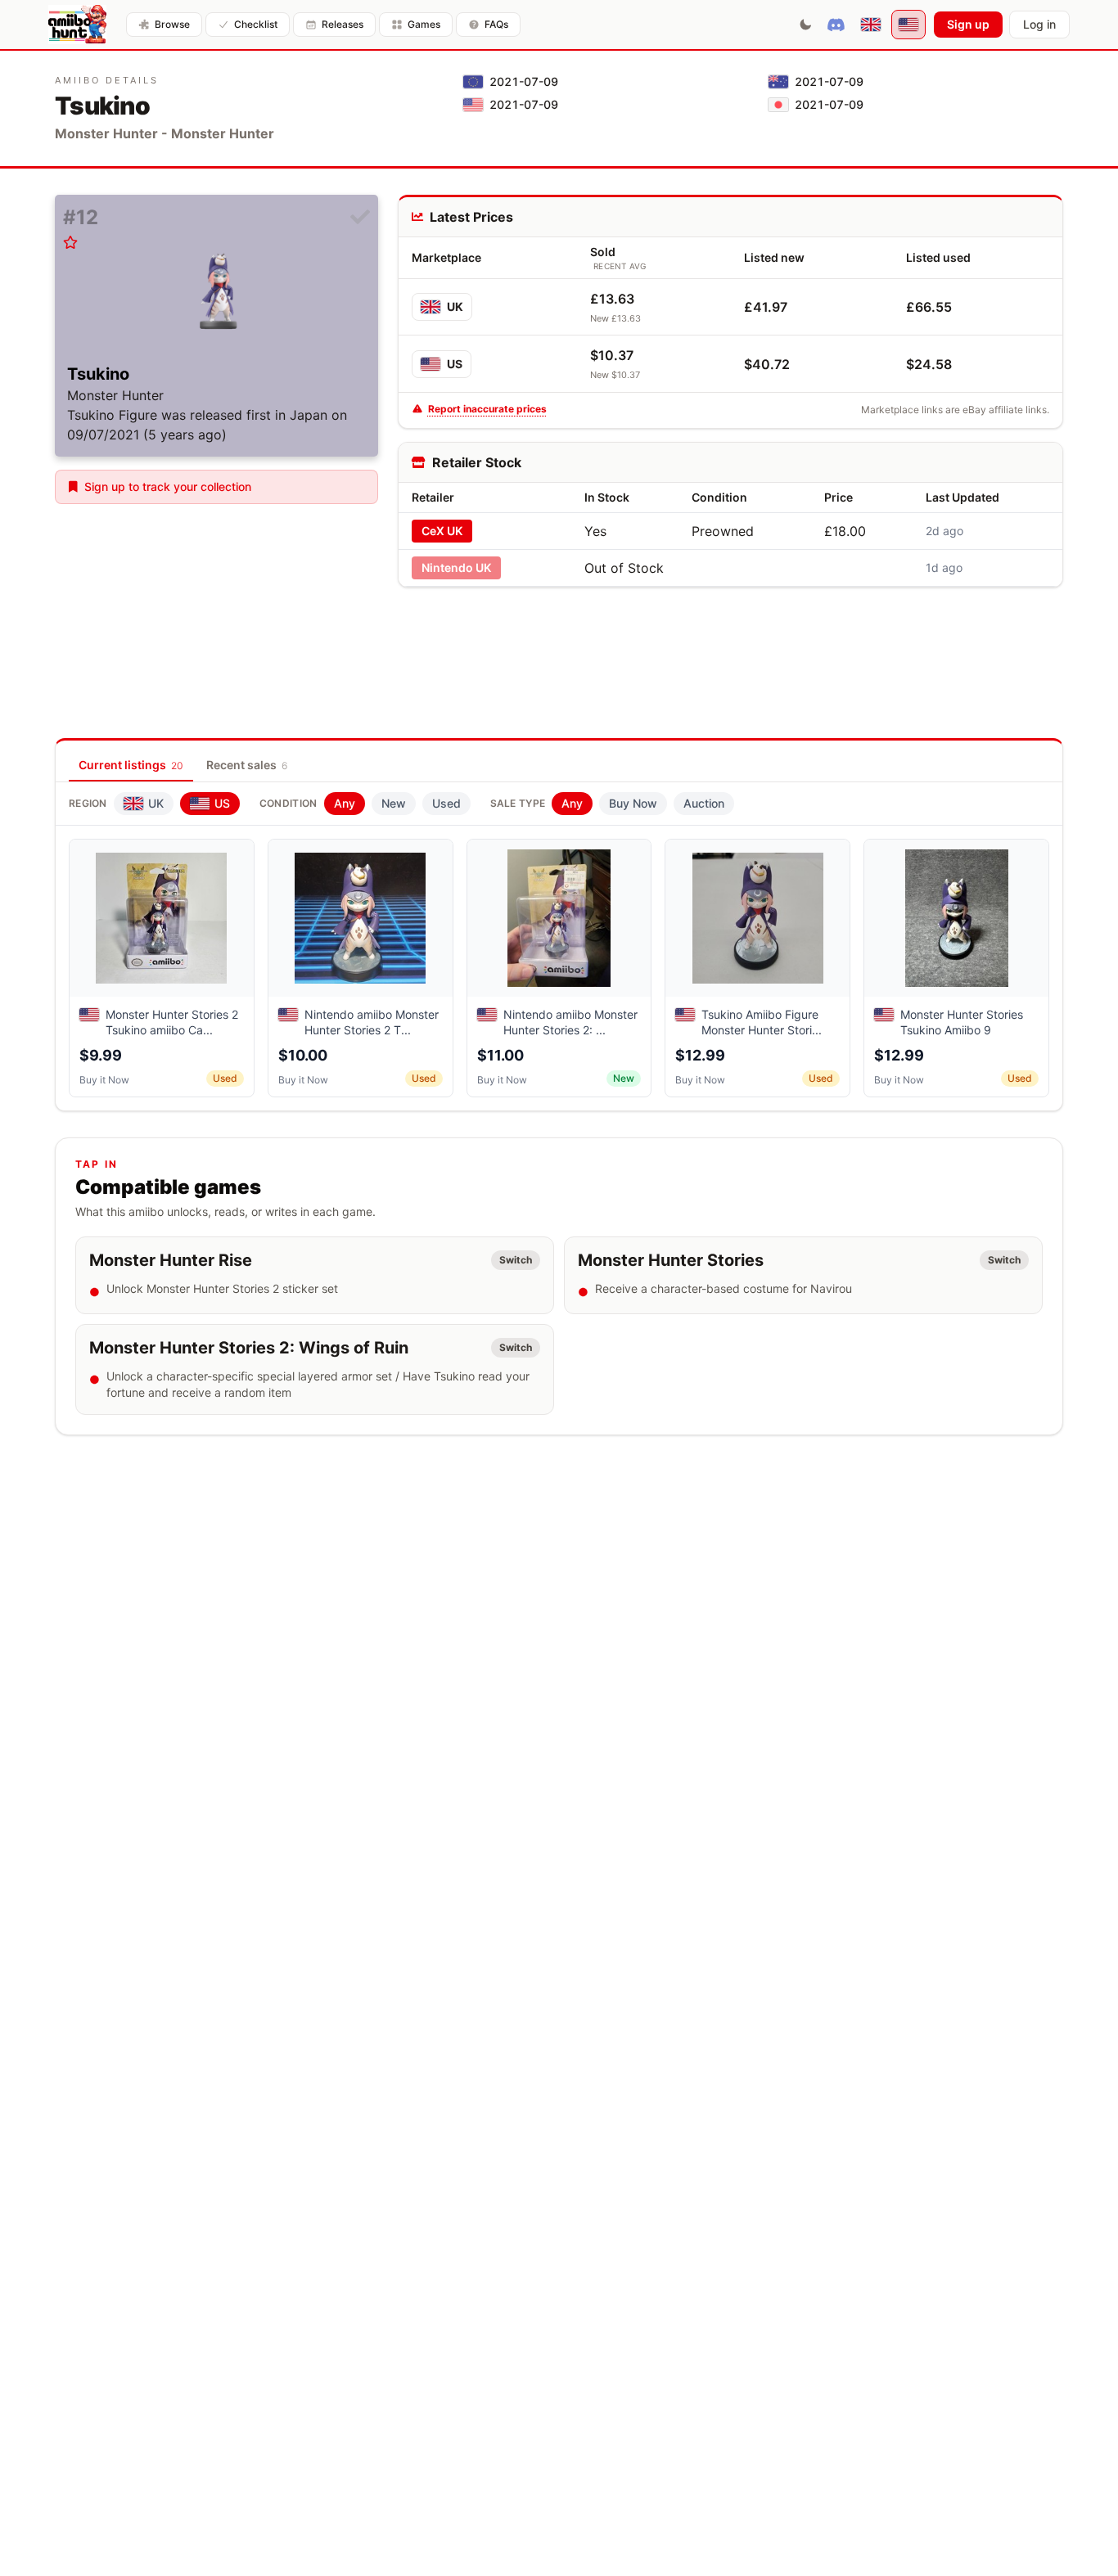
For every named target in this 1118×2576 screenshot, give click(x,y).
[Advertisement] (730, 637)
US (455, 364)
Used (446, 803)
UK (455, 306)
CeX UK (442, 531)
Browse (172, 24)
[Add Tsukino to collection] (360, 218)
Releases (343, 24)
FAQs (496, 24)
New (394, 803)
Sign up (968, 24)
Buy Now (633, 803)
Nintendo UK (456, 567)
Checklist (256, 24)
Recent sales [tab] (247, 765)
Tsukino (98, 374)
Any (345, 803)
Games (424, 24)
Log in (1039, 24)
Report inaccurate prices (487, 409)
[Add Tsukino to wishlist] (70, 242)
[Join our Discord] (836, 25)
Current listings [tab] (131, 765)
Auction (704, 803)
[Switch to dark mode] (805, 25)
